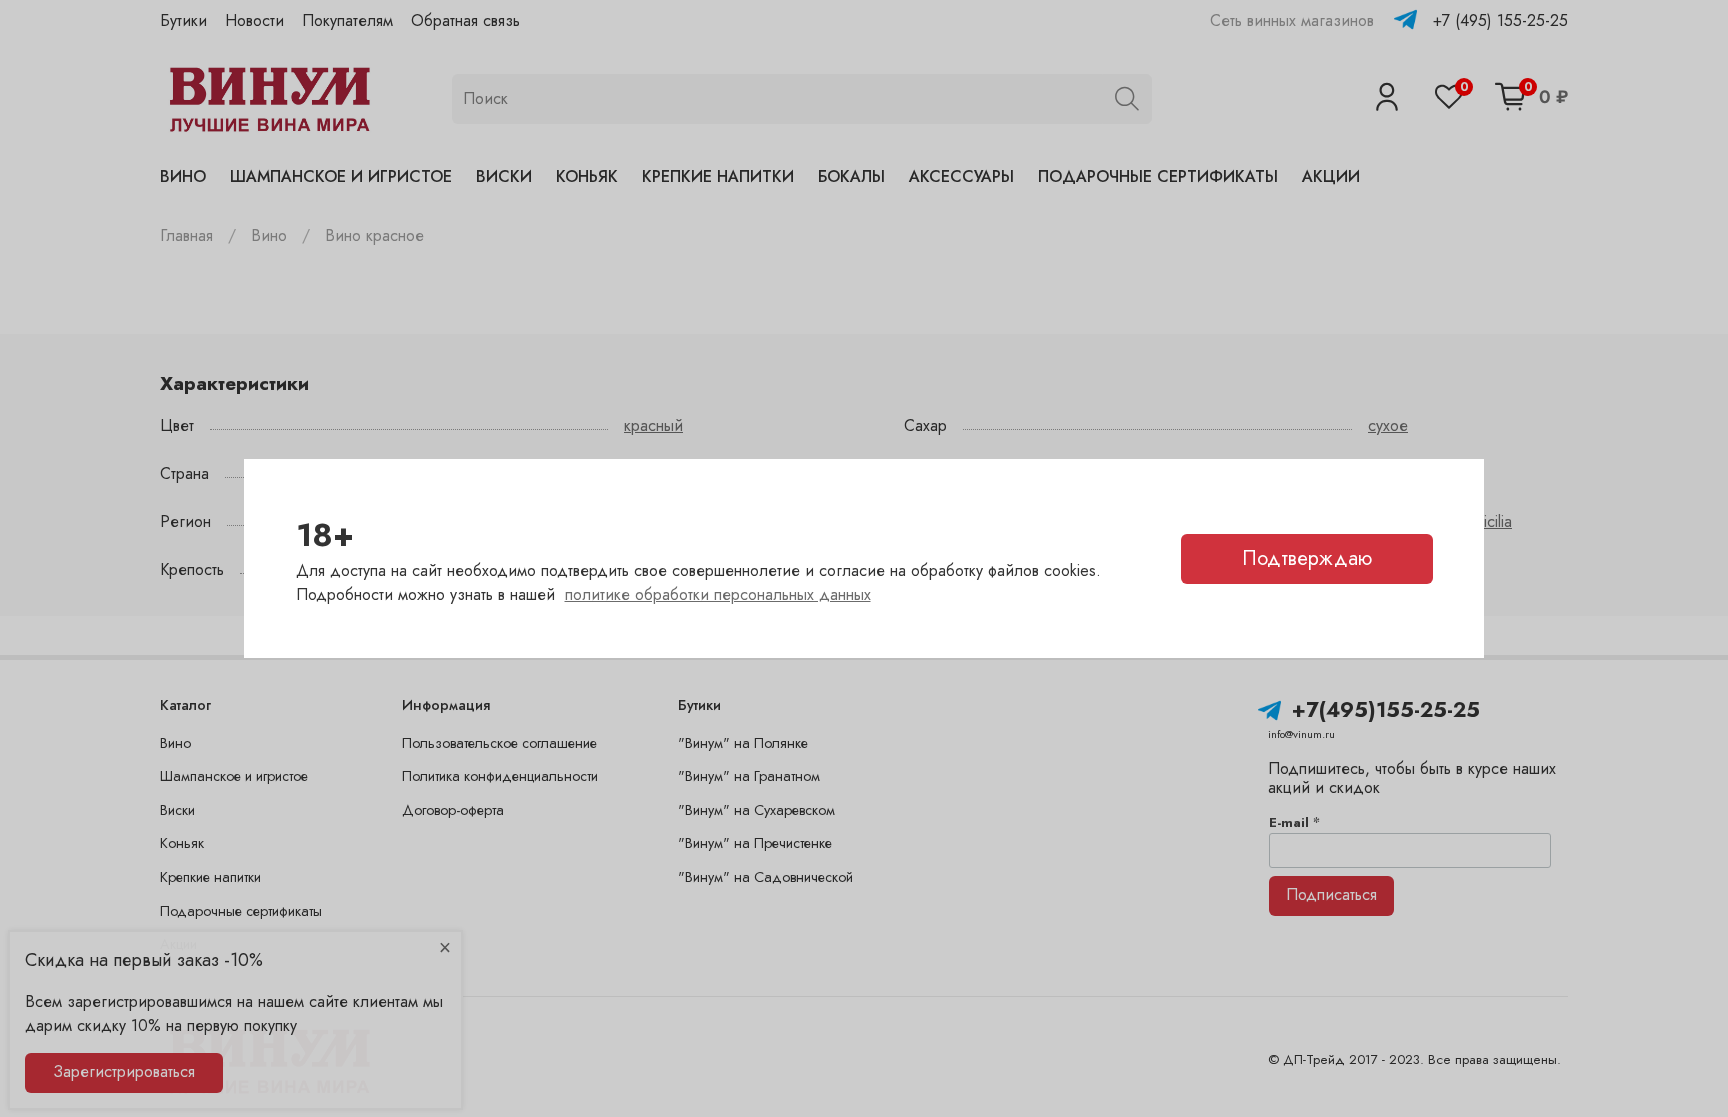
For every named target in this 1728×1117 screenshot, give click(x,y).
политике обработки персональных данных (718, 594)
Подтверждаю (1307, 558)
